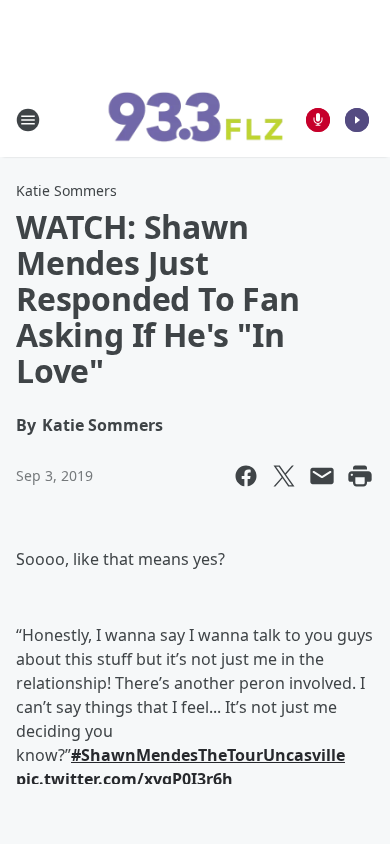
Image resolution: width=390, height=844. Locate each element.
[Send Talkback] (318, 120)
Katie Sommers (66, 190)
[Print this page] (360, 476)
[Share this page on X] (284, 476)
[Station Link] (195, 120)
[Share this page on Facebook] (246, 476)
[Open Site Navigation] (28, 120)
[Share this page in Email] (322, 476)
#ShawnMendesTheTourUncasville (208, 755)
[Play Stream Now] (357, 120)
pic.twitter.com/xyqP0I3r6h (124, 779)
